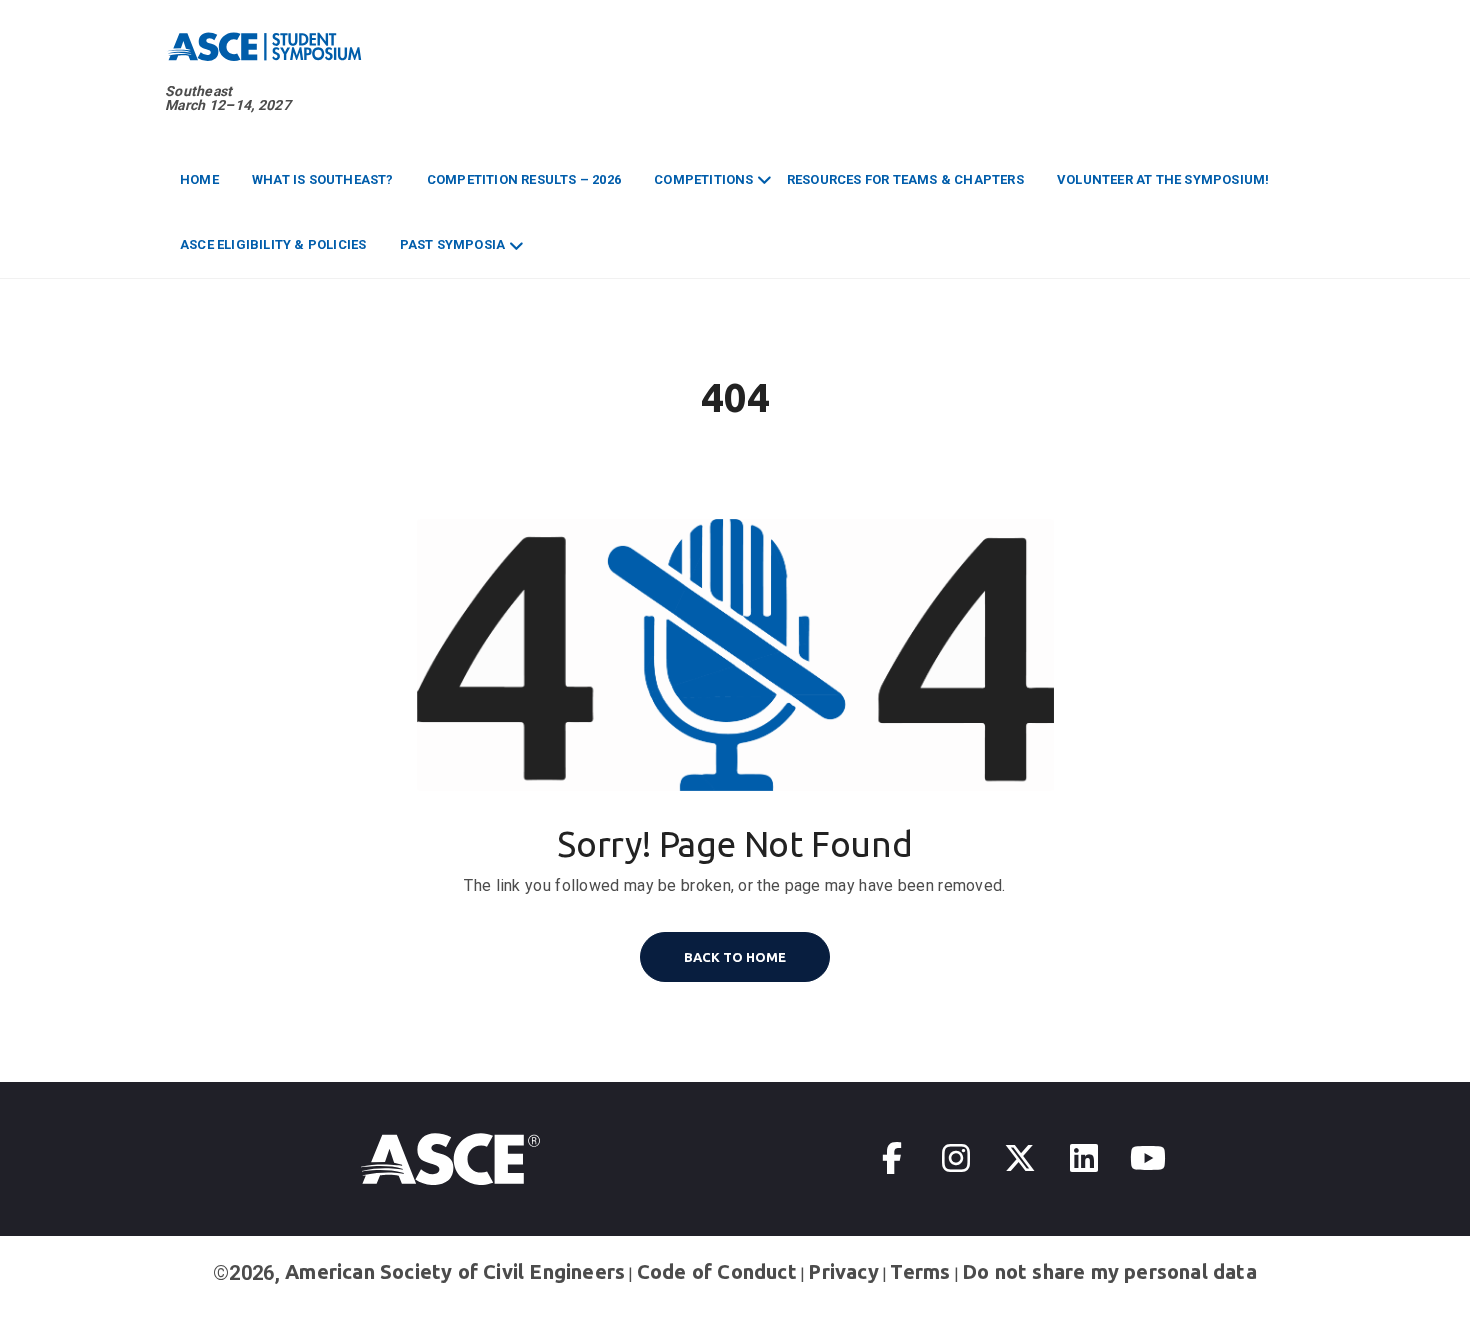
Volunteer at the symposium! (1163, 179)
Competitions (703, 179)
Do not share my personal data (1109, 1271)
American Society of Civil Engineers (455, 1271)
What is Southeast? (323, 179)
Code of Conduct (717, 1271)
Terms (920, 1271)
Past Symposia (453, 244)
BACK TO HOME (735, 957)
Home (199, 179)
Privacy (843, 1271)
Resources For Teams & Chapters (905, 179)
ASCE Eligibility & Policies (273, 244)
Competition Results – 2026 (524, 179)
